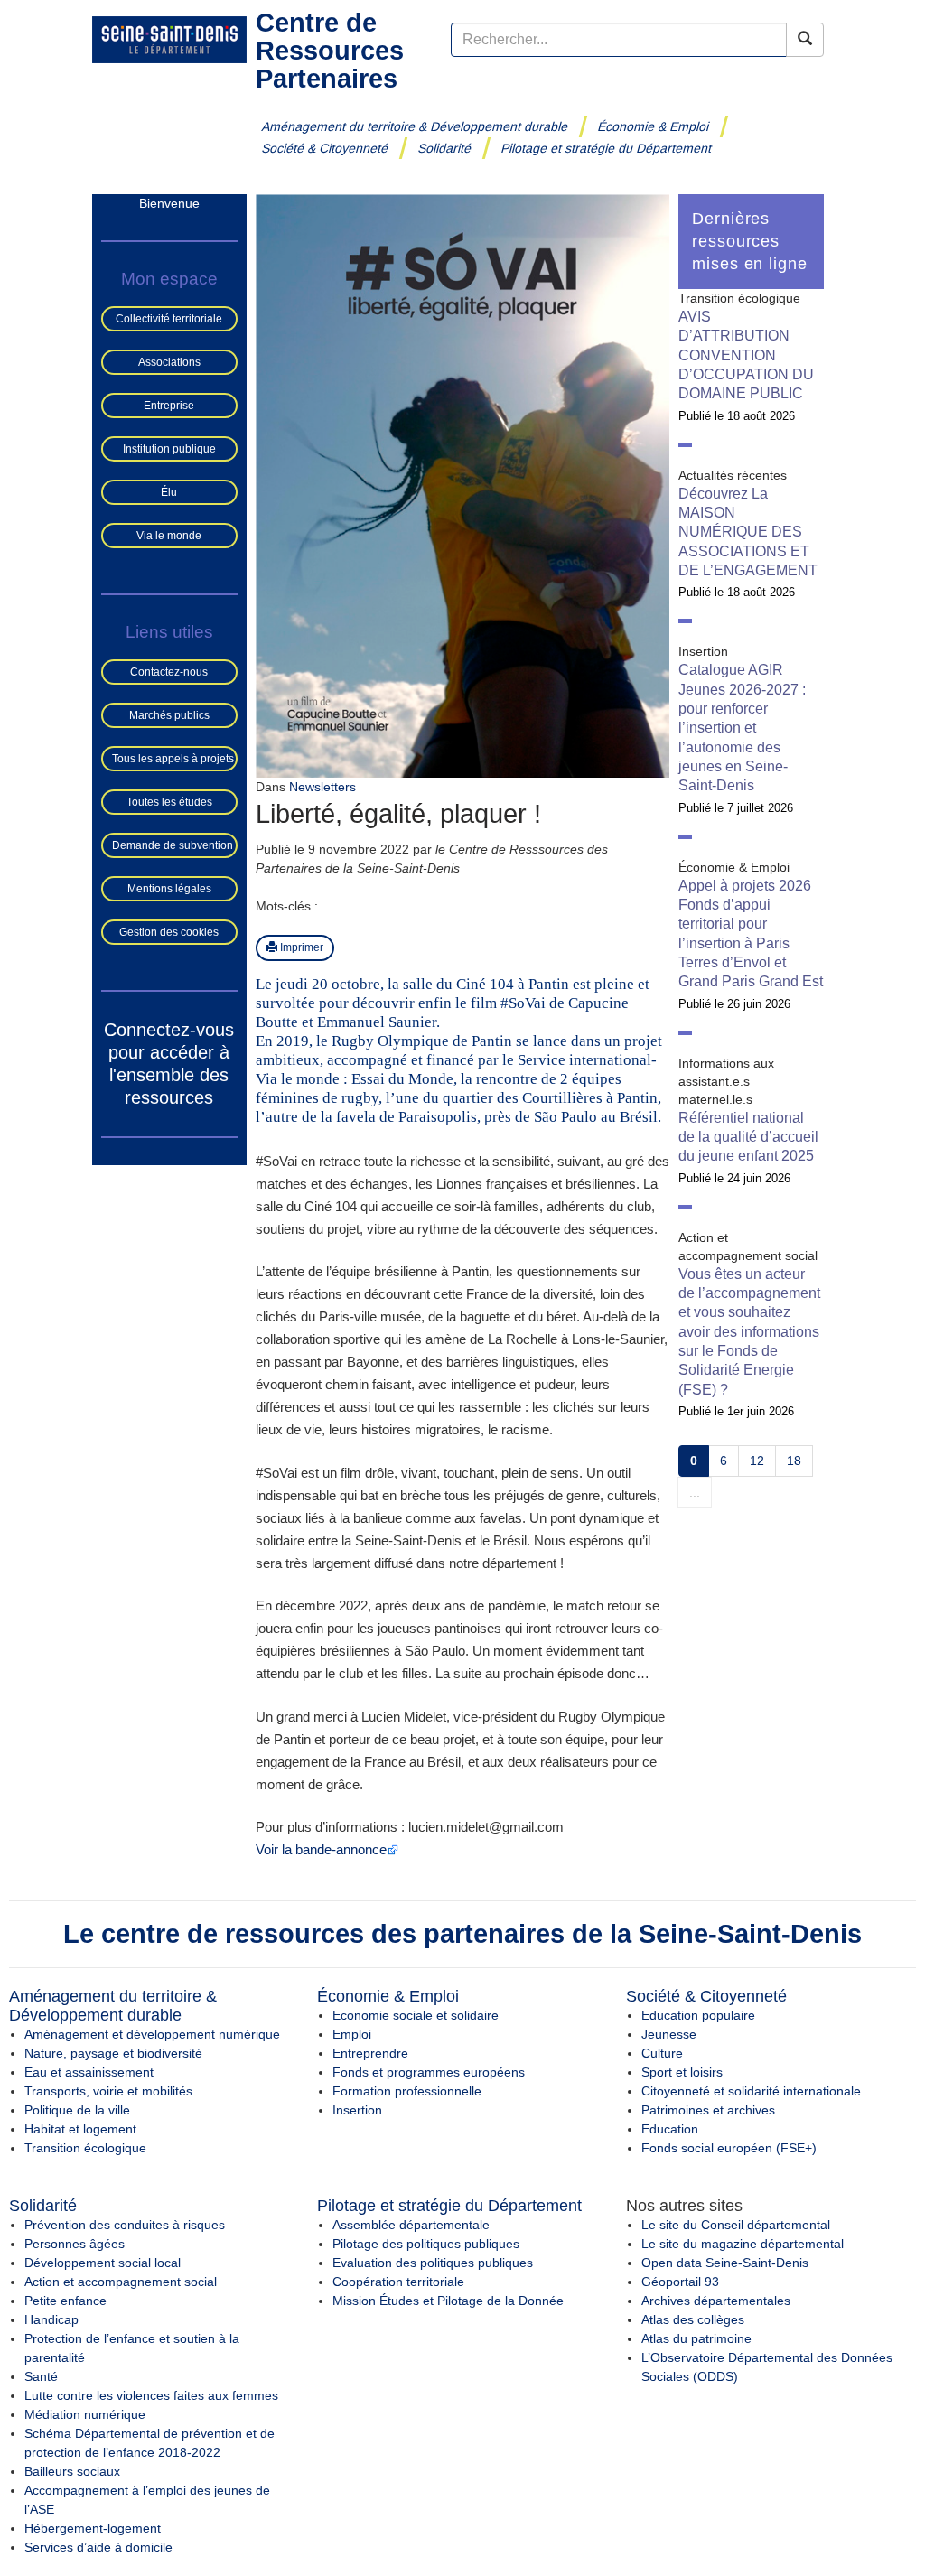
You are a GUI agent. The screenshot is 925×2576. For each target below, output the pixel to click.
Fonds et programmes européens (429, 2072)
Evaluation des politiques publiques (433, 2263)
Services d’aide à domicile (98, 2547)
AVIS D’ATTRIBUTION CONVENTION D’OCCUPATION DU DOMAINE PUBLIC (746, 355)
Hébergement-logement (93, 2528)
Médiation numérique (85, 2414)
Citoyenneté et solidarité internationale (751, 2091)
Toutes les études (169, 802)
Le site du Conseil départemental (736, 2225)
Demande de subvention (173, 845)
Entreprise (169, 406)
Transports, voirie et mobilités (108, 2091)
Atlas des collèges (693, 2319)
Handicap (51, 2319)
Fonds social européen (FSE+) (729, 2148)
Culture (662, 2053)
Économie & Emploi (654, 126)
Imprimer (300, 947)
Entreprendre (370, 2053)
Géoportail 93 (680, 2282)
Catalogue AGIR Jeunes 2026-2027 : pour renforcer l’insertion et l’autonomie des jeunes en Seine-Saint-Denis (742, 728)
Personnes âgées (75, 2244)
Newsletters (322, 787)
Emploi (352, 2034)
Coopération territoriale (398, 2282)
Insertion (357, 2110)
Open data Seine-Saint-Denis (725, 2263)
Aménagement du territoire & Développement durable (415, 126)
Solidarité (445, 148)
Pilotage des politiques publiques (426, 2244)
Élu (169, 492)
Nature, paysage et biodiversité (113, 2053)
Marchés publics (169, 715)
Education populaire (698, 2015)
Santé (41, 2376)
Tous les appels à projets (173, 759)
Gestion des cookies (169, 932)
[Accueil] (169, 39)
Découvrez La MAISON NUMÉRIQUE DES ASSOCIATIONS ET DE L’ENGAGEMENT (748, 532)
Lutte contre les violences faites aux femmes (151, 2395)
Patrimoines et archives (708, 2110)
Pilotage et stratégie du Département (607, 148)
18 (794, 1461)
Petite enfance (65, 2301)
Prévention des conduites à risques (125, 2225)
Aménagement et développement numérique (152, 2034)
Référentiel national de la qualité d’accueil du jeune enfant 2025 (748, 1137)
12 (757, 1461)
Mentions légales (169, 889)
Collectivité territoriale (169, 319)
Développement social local (103, 2263)
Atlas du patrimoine (696, 2338)
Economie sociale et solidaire (416, 2015)
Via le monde (169, 536)
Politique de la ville (77, 2110)
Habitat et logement (80, 2129)
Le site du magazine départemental (743, 2244)
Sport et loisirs (682, 2072)
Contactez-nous (169, 672)
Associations (169, 362)
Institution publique (169, 449)
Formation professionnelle (407, 2091)
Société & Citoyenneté (325, 148)
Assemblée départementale (411, 2225)
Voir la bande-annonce (321, 1849)
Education (670, 2129)
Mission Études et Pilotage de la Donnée (448, 2301)
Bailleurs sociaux (72, 2471)
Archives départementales (716, 2301)
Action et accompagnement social (121, 2282)
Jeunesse (669, 2034)
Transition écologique (85, 2148)
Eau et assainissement (89, 2072)
